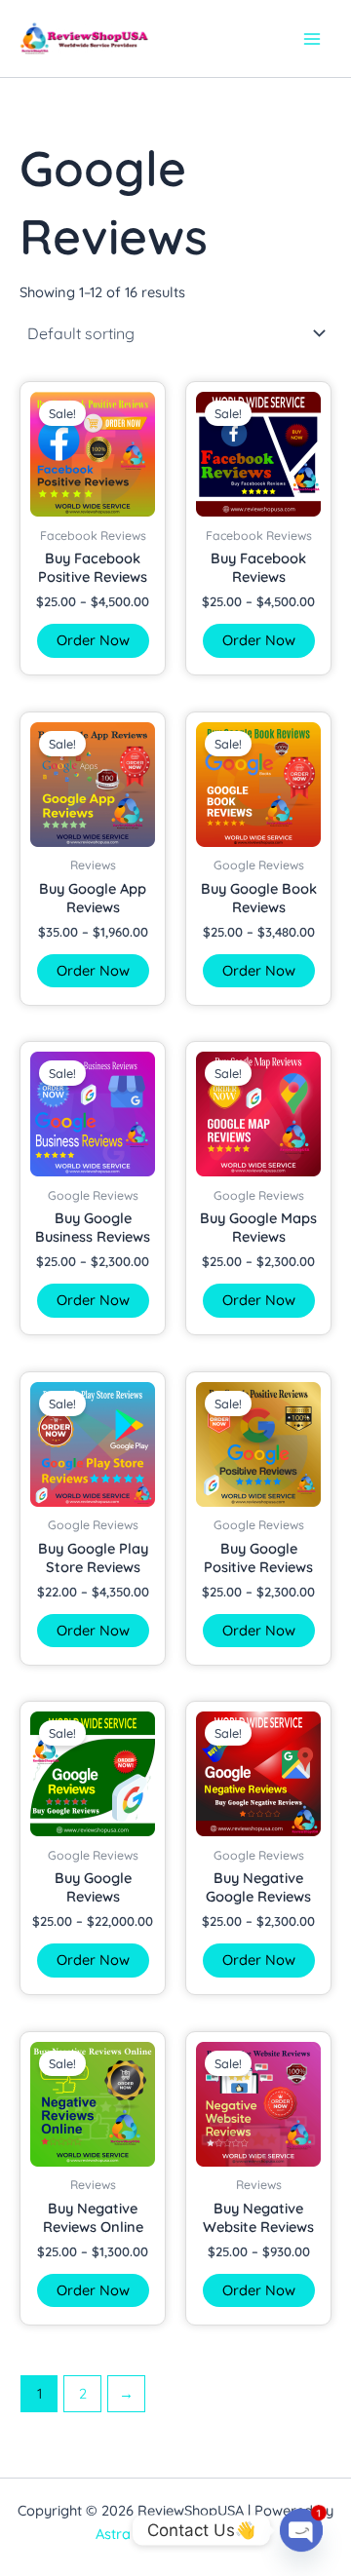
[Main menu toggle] (312, 38)
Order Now (93, 640)
